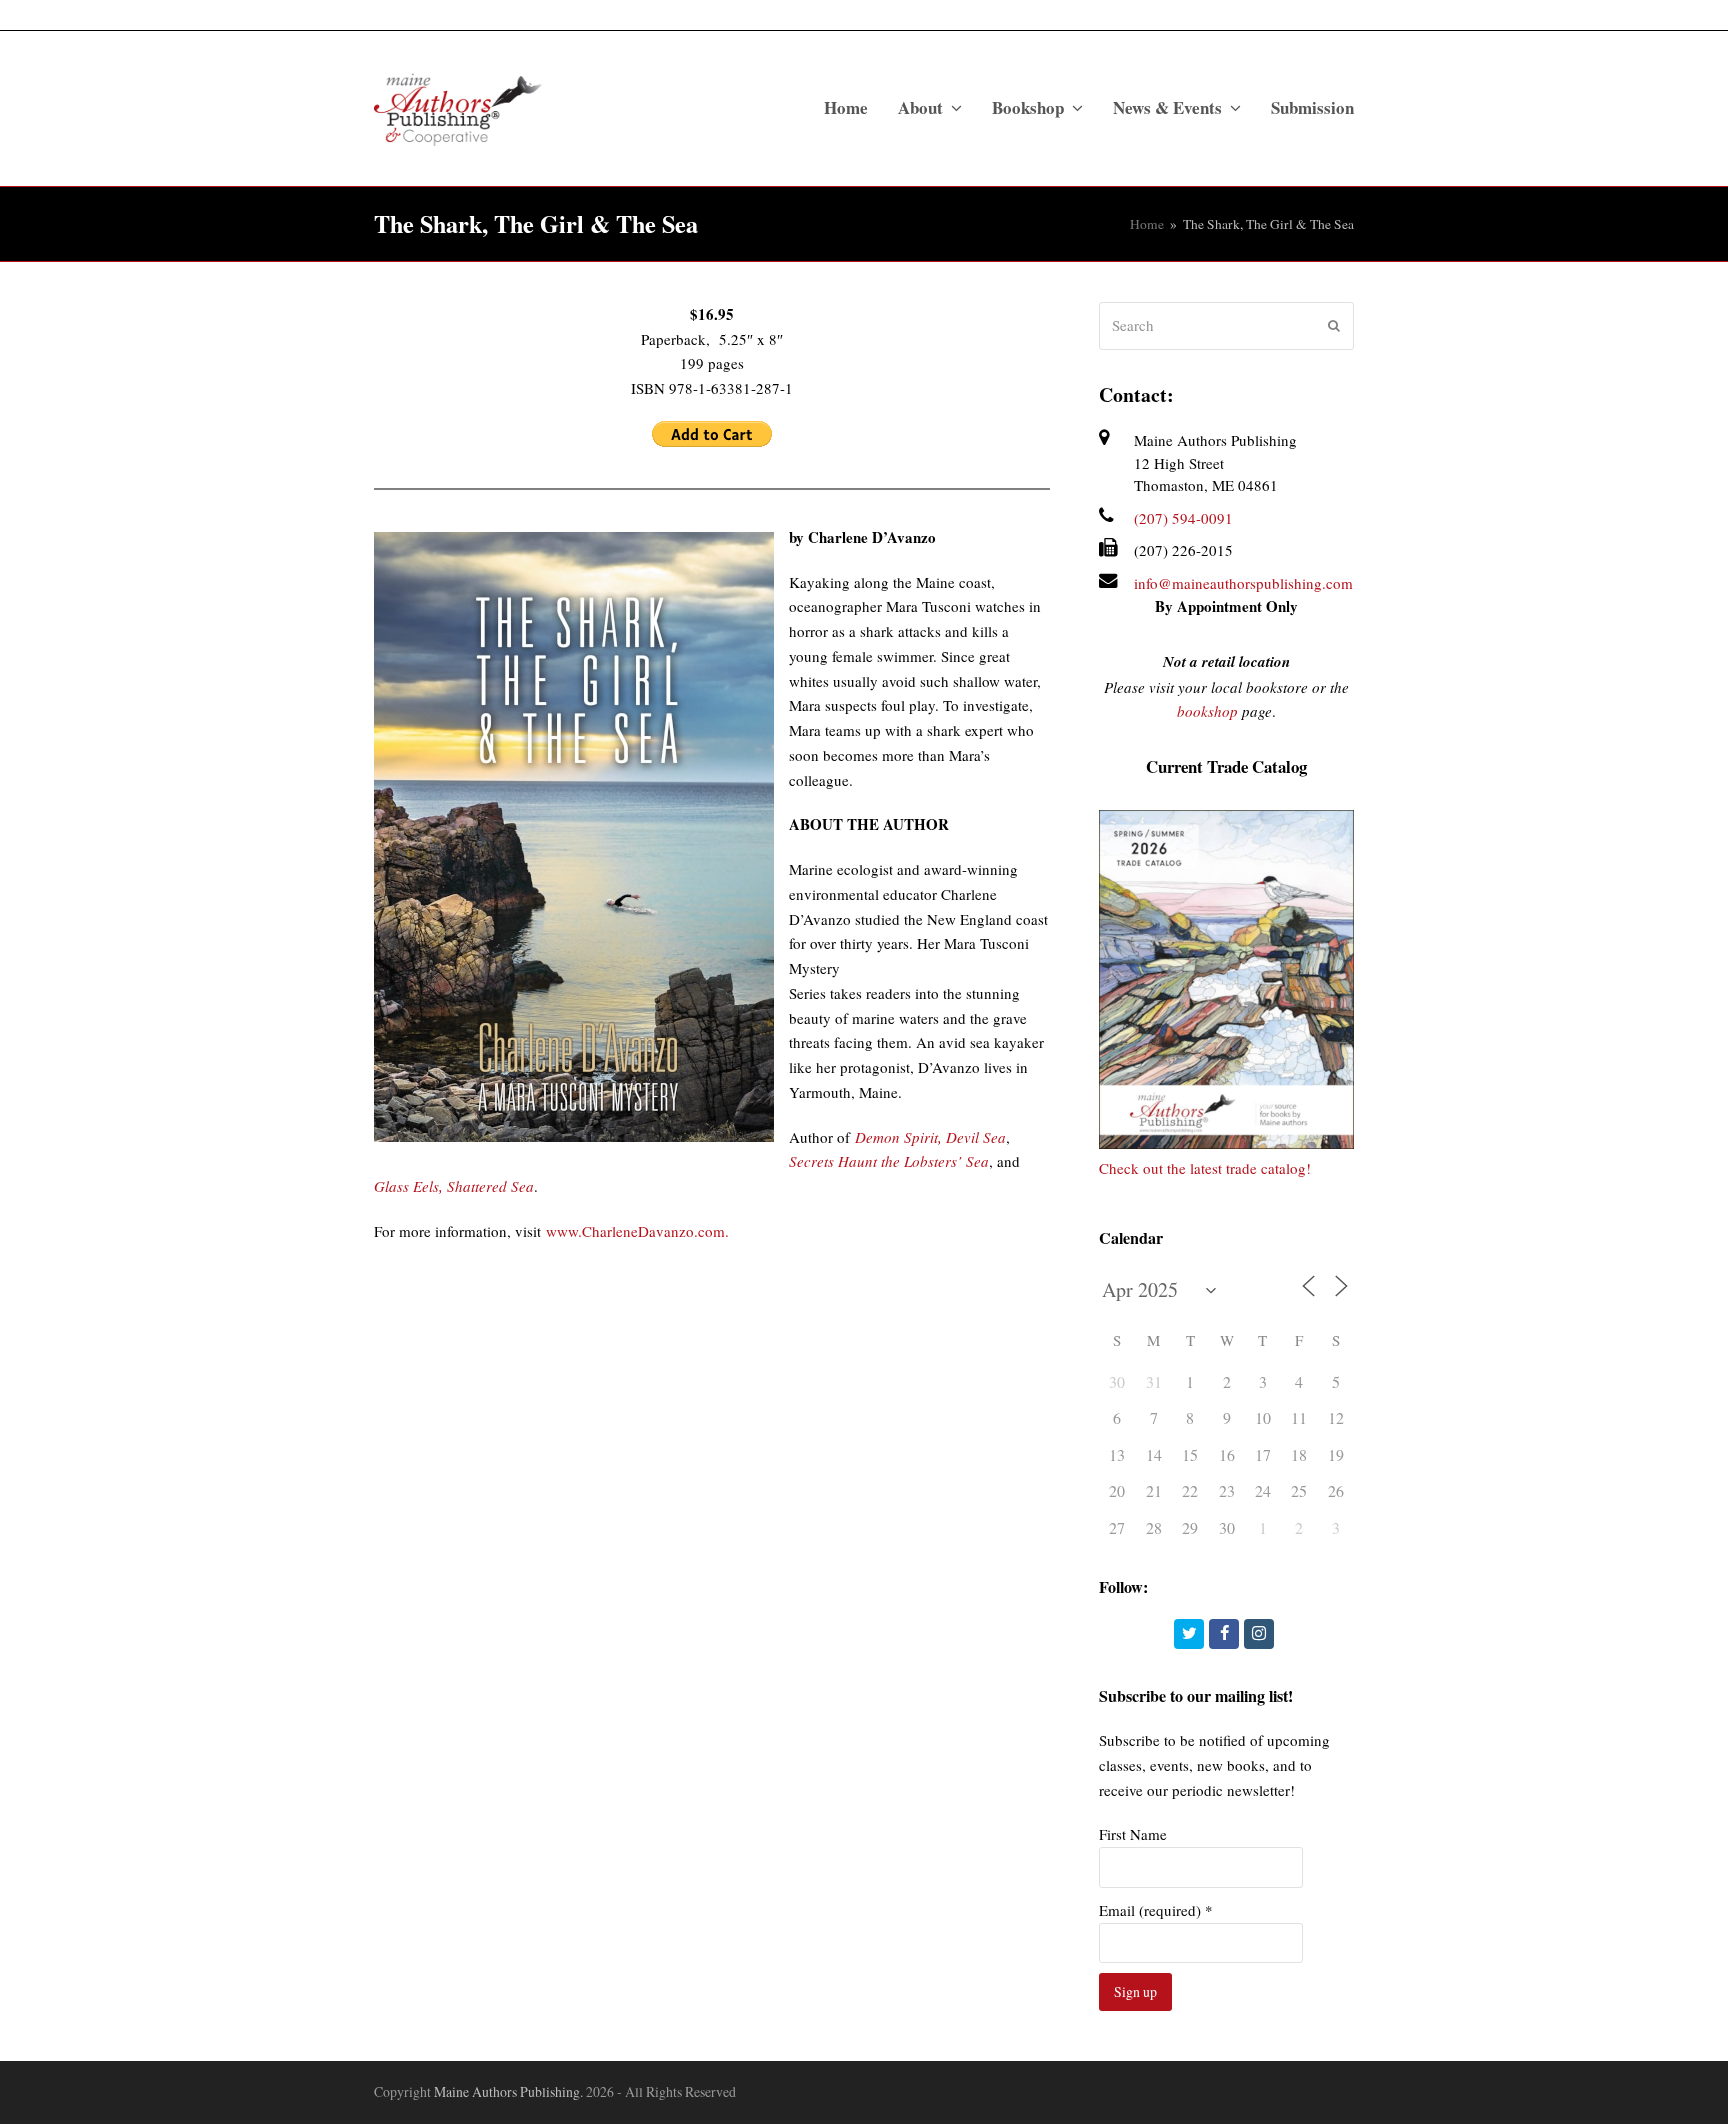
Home (1147, 224)
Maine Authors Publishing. (508, 2091)
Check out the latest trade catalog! (1205, 1168)
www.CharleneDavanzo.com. (637, 1231)
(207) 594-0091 (1183, 518)
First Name (1133, 1834)
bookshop (1207, 711)
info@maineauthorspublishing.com (1243, 583)
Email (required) (1156, 1910)
